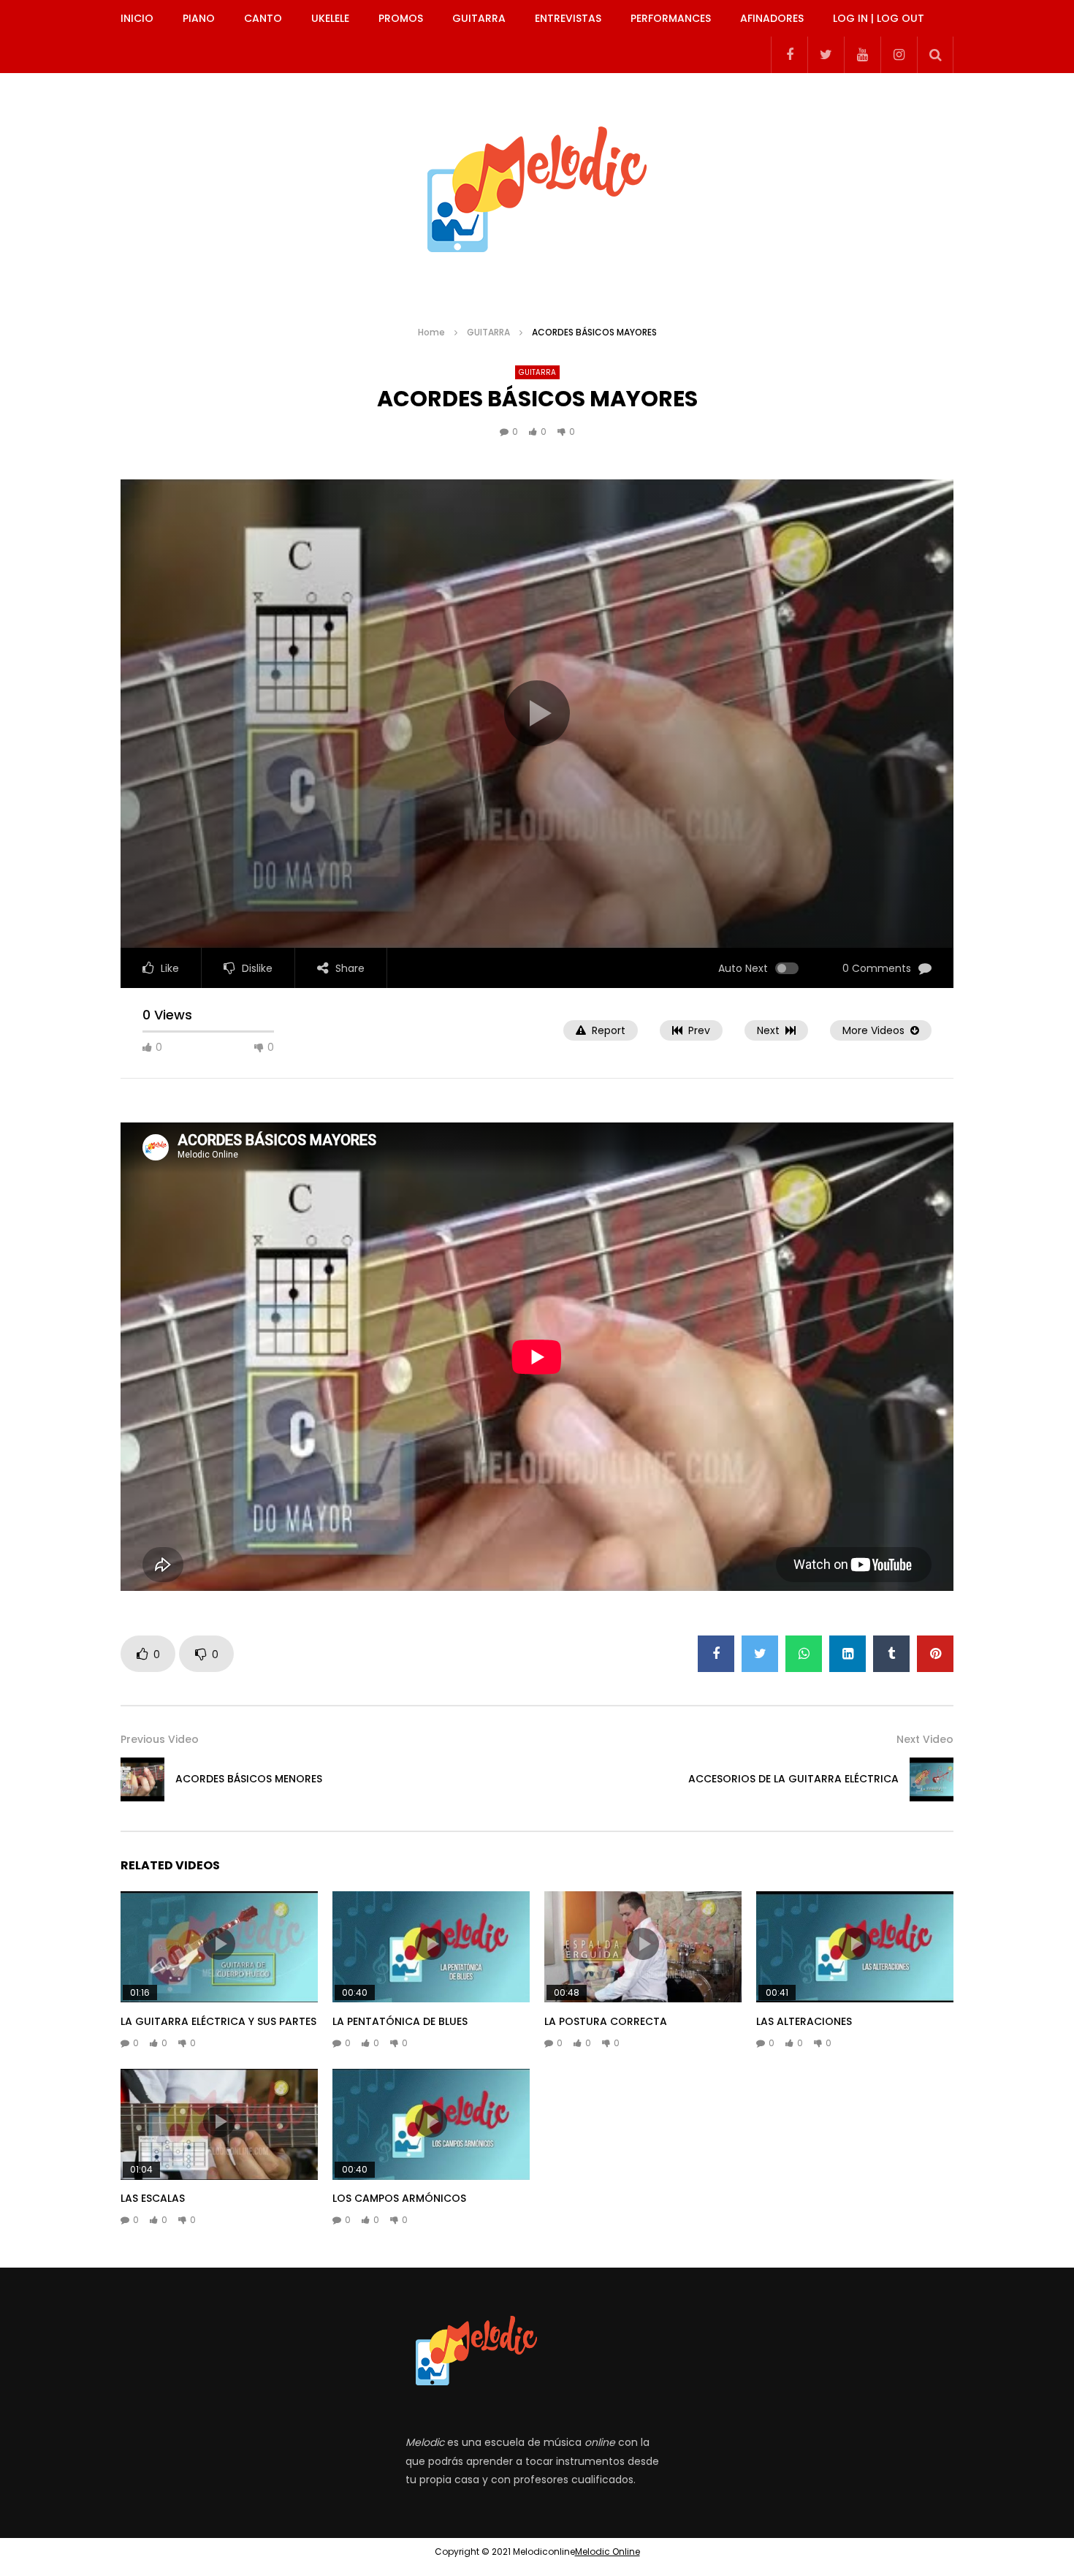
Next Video (925, 1739)
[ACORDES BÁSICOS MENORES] (142, 1779)
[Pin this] (935, 1654)
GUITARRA (479, 18)
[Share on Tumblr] (891, 1654)
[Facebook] (789, 55)
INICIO (137, 18)
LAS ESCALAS (153, 2198)
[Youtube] (862, 55)
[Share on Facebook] (716, 1654)
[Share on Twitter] (760, 1654)
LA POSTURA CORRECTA (606, 2021)
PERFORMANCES (671, 18)
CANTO (263, 18)
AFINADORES (772, 18)
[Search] (935, 55)
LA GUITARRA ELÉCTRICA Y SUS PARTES (218, 2021)
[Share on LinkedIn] (848, 1654)
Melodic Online (608, 2552)
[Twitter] (826, 55)
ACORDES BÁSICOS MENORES (249, 1779)
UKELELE (330, 18)
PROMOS (401, 18)
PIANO (199, 18)
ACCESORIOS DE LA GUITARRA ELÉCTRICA (793, 1779)
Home (431, 332)
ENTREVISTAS (568, 18)
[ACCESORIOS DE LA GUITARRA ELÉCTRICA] (932, 1779)
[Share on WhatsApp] (804, 1654)
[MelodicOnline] (537, 183)
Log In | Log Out (879, 18)
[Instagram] (899, 55)
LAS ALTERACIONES (804, 2021)
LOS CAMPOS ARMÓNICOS (399, 2198)
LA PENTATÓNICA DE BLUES (400, 2021)
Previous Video (160, 1739)
